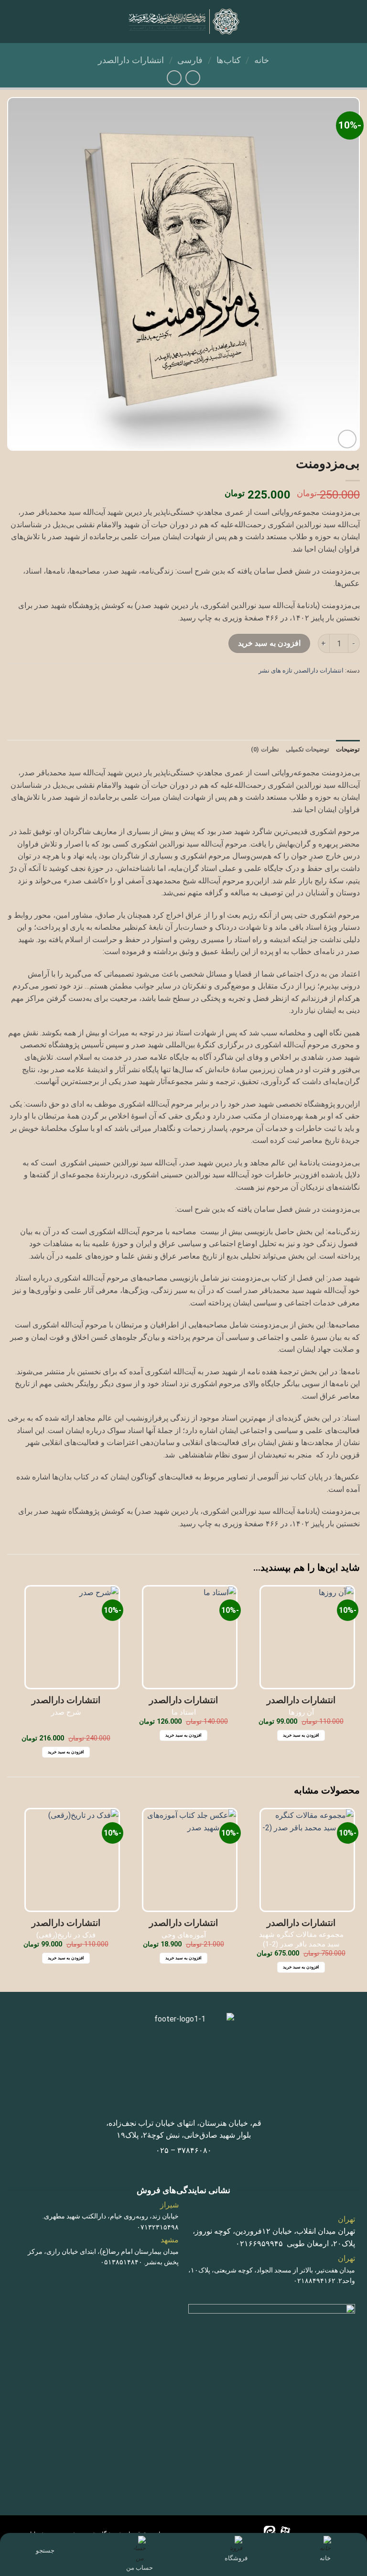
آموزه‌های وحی (184, 1935)
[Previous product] (174, 78)
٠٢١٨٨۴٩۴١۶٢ (314, 2281)
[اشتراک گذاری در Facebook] (334, 692)
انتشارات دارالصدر (131, 60)
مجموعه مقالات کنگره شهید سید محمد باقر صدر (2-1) (301, 1939)
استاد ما (184, 1712)
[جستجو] (45, 2541)
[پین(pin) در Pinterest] (282, 692)
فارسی (190, 60)
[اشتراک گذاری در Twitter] (317, 692)
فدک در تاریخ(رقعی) (66, 1935)
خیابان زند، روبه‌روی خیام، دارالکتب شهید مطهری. (111, 2216)
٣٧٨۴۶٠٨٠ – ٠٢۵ (184, 2150)
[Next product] (193, 78)
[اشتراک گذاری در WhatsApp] (351, 692)
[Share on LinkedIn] (265, 692)
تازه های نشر (275, 670)
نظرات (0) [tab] (265, 749)
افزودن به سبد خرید (269, 643)
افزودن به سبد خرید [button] (301, 1735)
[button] (354, 21)
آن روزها (301, 1712)
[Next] (12, 1899)
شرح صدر (66, 1712)
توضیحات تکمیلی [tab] (308, 749)
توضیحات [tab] (348, 749)
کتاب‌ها (229, 60)
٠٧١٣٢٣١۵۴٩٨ (158, 2227)
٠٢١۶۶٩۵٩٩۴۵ (259, 2244)
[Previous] (355, 1899)
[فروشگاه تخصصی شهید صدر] (184, 22)
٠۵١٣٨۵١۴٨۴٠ (121, 2262)
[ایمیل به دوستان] (299, 692)
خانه (262, 60)
